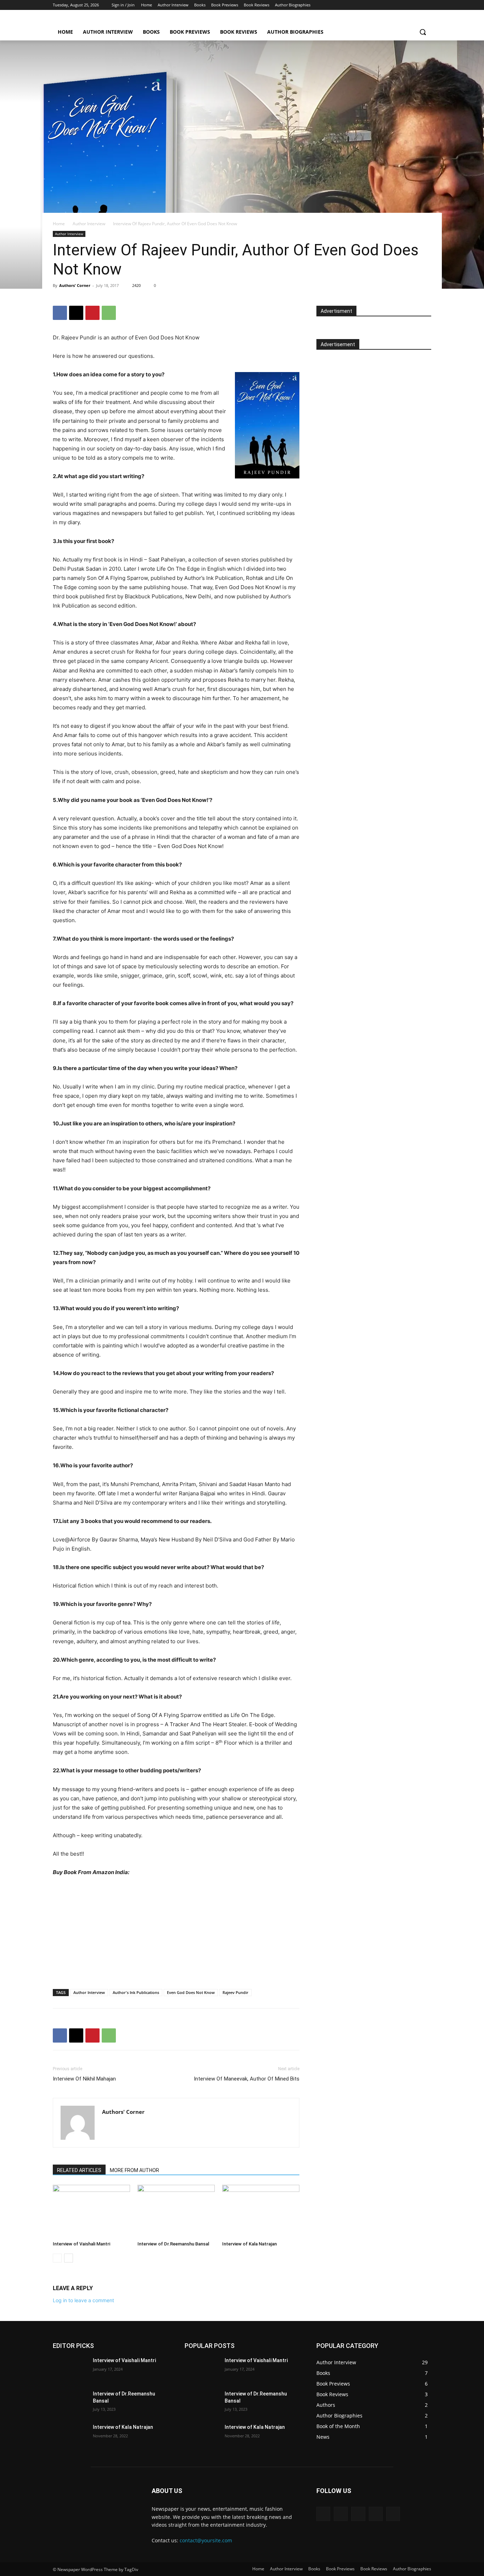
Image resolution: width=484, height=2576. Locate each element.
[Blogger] (323, 2514)
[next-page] (69, 2258)
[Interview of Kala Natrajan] (261, 2211)
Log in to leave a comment (83, 2300)
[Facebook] (388, 5)
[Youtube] (427, 5)
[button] (423, 32)
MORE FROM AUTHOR (134, 2170)
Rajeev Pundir (235, 1992)
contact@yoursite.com (206, 2540)
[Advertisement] (374, 403)
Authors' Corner (75, 285)
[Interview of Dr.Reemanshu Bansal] (176, 2211)
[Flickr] (358, 2514)
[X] (408, 5)
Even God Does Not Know (191, 1992)
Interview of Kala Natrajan (249, 2244)
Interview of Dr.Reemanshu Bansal (173, 2244)
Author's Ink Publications (136, 1992)
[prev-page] (57, 2258)
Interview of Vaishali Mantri (81, 2244)
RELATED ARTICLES (79, 2170)
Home (59, 224)
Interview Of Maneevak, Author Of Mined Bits (247, 2079)
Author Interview (89, 224)
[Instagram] (398, 5)
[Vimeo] (417, 5)
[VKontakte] (393, 2514)
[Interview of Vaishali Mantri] (91, 2211)
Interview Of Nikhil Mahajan (84, 2079)
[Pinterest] (92, 313)
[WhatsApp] (109, 313)
